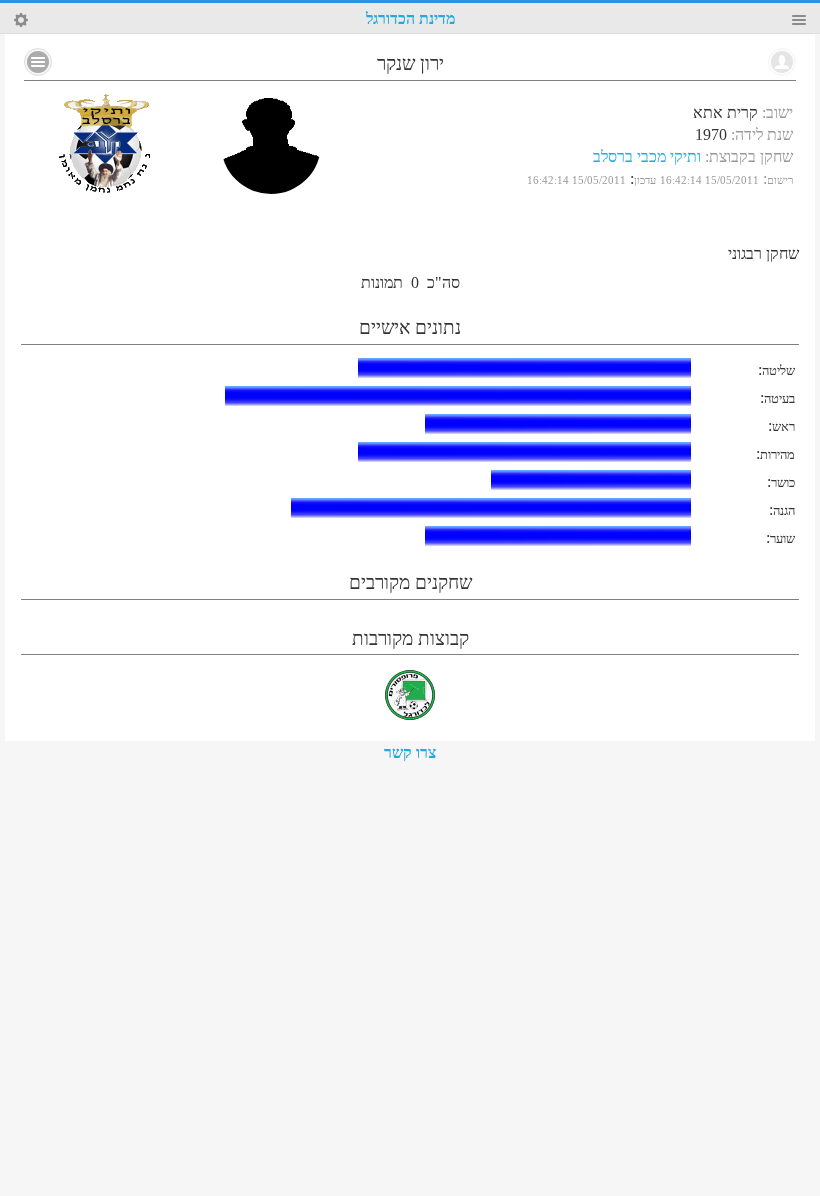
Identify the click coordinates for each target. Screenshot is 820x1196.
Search (21, 20)
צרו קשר (410, 752)
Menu (799, 20)
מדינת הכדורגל (410, 18)
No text (38, 62)
